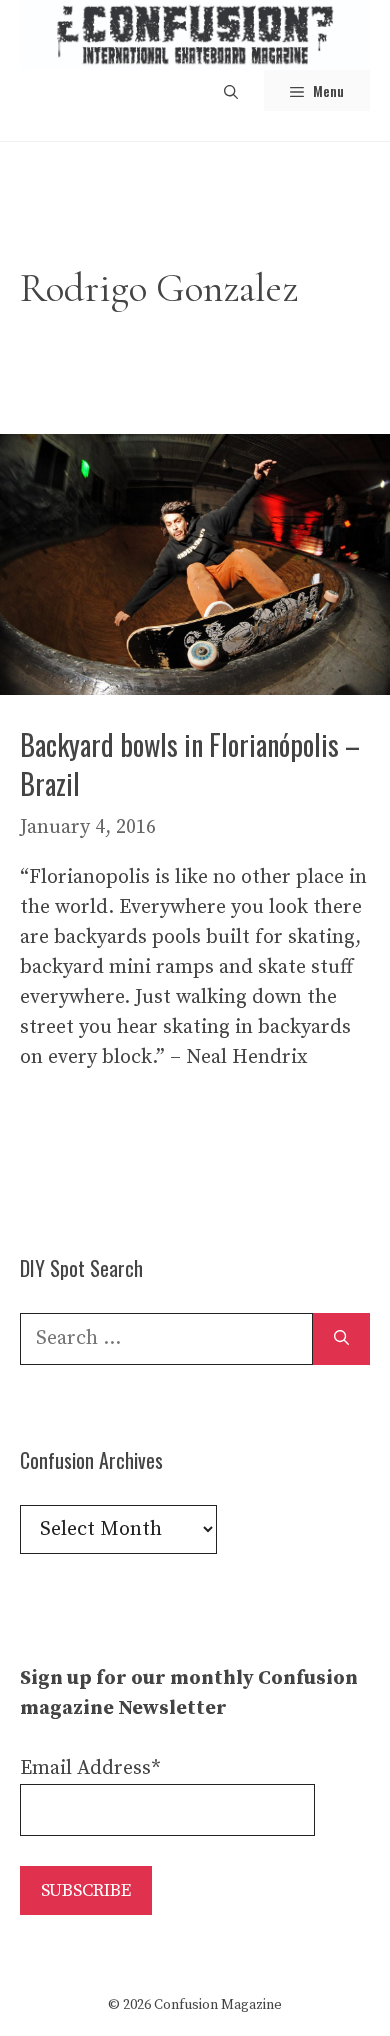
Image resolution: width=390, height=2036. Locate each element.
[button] (231, 90)
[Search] (341, 1339)
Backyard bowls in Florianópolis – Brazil (190, 764)
